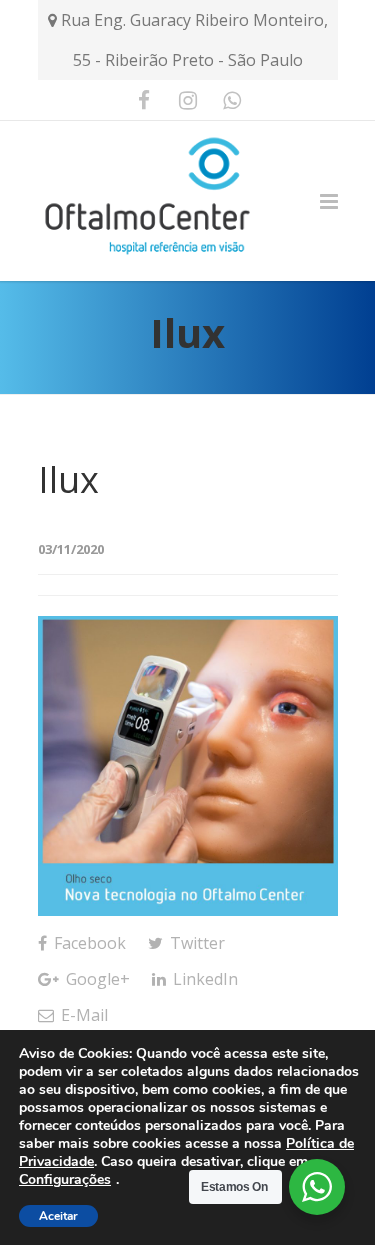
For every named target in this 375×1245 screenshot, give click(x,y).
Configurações (65, 1180)
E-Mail (82, 1015)
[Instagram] (188, 100)
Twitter (195, 943)
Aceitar (58, 1216)
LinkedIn (203, 979)
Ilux (68, 479)
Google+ (96, 979)
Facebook (88, 943)
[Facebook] (144, 100)
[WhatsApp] (232, 100)
